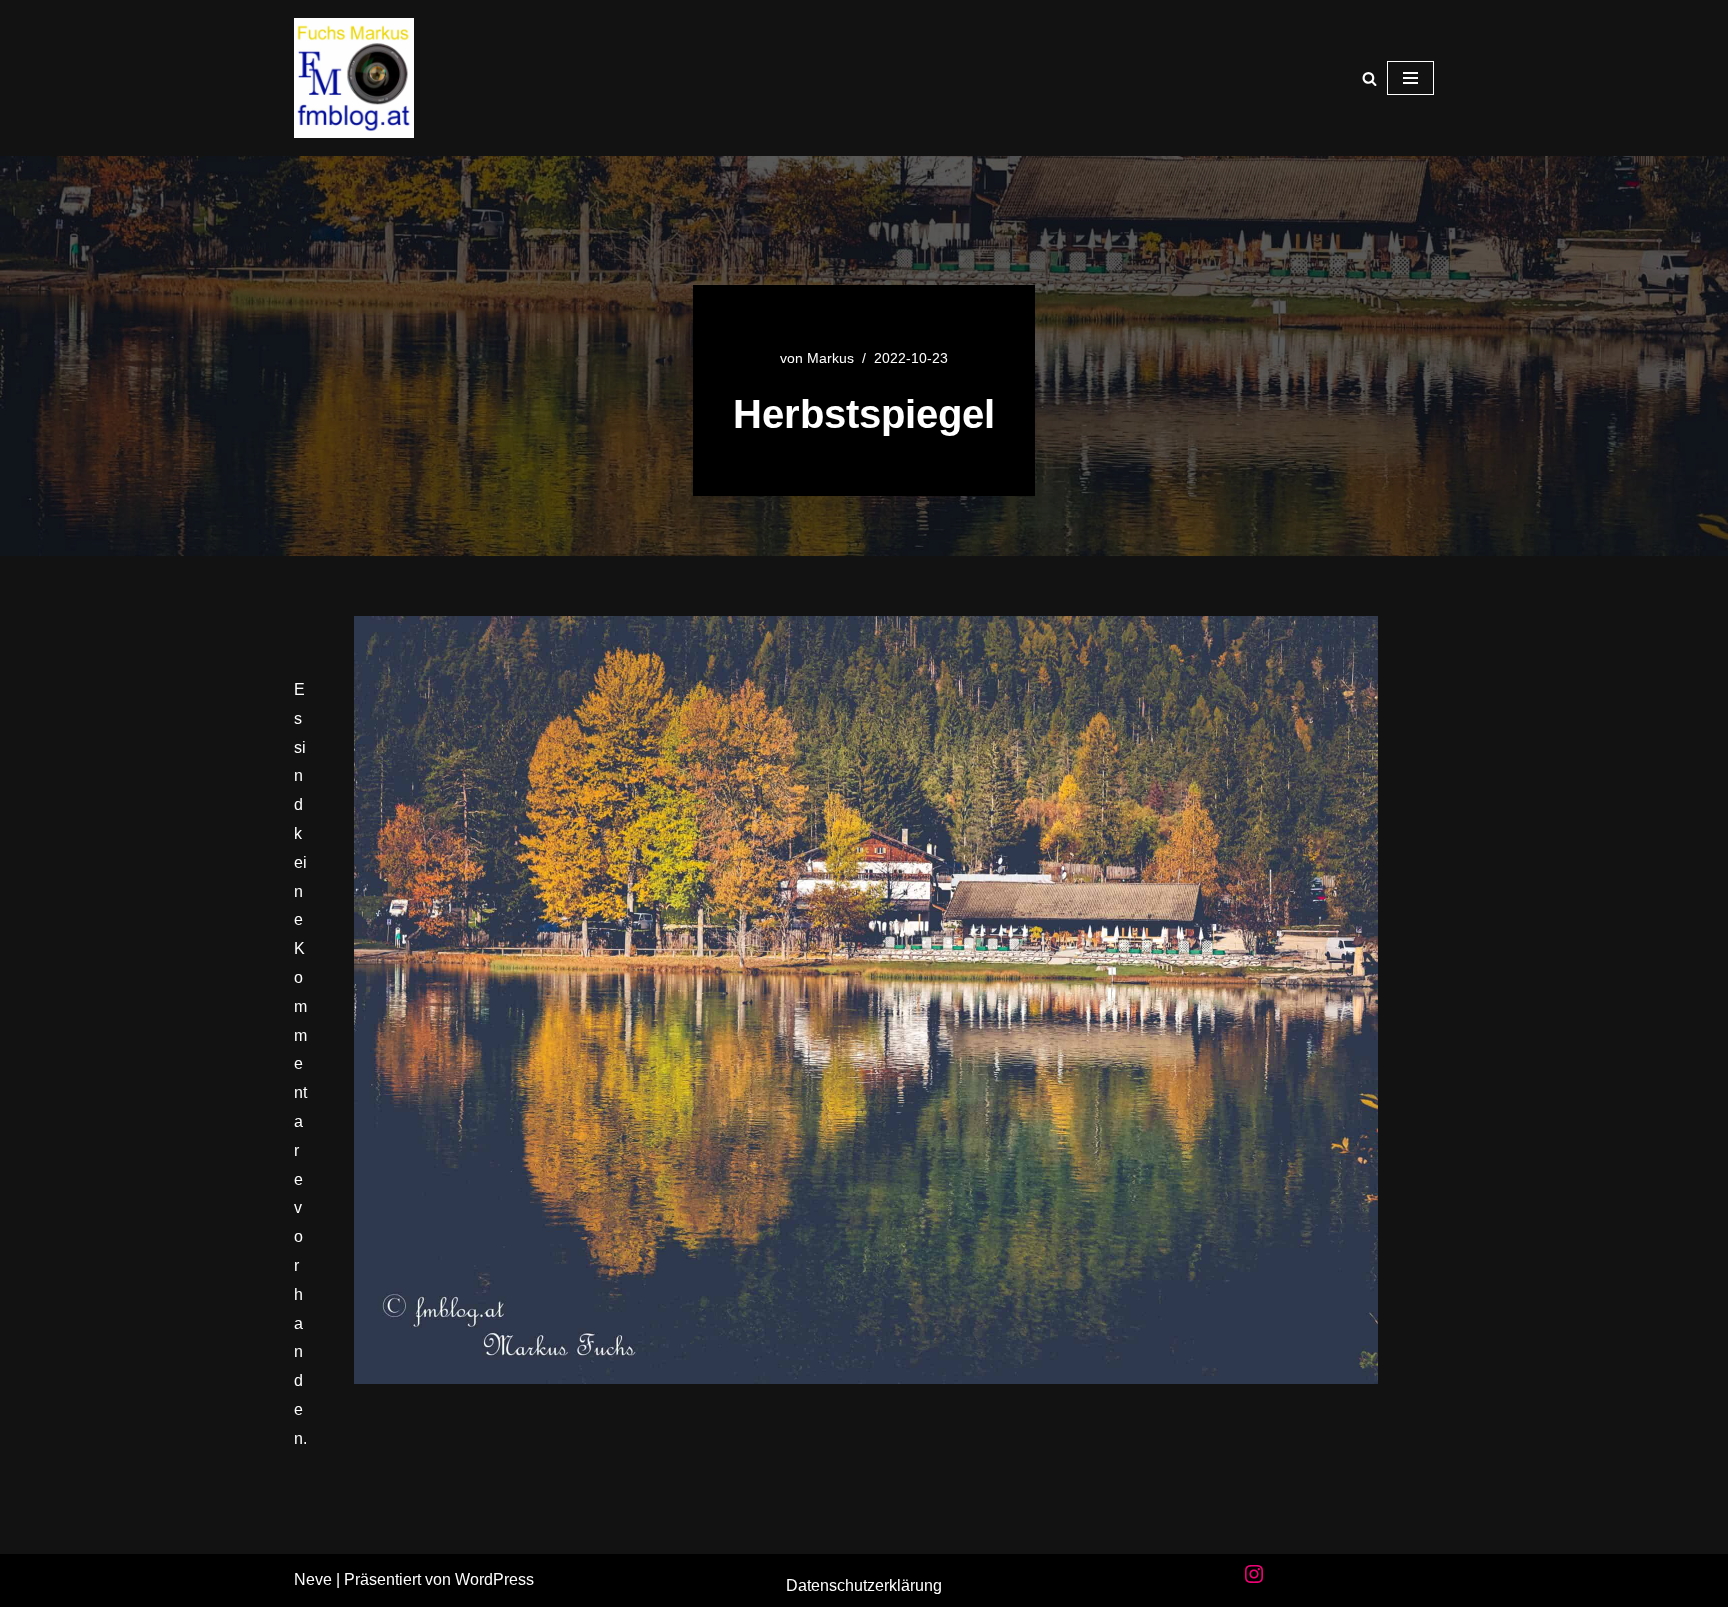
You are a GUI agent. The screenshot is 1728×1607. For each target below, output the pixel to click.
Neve (313, 1579)
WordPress (494, 1579)
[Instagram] (1254, 1574)
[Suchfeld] (1369, 78)
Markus (830, 358)
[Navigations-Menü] (1410, 78)
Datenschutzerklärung (864, 1585)
